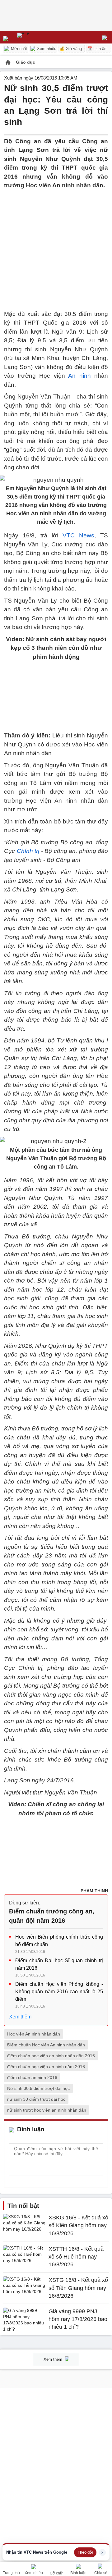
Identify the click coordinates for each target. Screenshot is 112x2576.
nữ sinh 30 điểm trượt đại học (36, 2099)
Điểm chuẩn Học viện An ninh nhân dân (46, 2045)
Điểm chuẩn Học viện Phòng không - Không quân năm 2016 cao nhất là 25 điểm (59, 1992)
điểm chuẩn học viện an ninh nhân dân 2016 (51, 2056)
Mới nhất (18, 49)
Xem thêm (20, 2017)
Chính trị (28, 851)
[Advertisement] (56, 246)
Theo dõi (85, 2552)
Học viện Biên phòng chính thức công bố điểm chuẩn (59, 1941)
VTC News (78, 535)
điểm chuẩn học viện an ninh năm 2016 (46, 2067)
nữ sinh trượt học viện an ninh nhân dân (47, 2110)
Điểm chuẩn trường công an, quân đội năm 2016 (52, 1916)
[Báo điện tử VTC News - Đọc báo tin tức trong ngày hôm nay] (38, 37)
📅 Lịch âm (97, 49)
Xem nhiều (46, 49)
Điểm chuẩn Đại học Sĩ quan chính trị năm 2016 (59, 1964)
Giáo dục (26, 62)
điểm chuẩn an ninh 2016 (32, 2077)
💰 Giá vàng (71, 49)
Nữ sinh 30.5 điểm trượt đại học (38, 2088)
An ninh (79, 376)
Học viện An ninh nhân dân (34, 2034)
